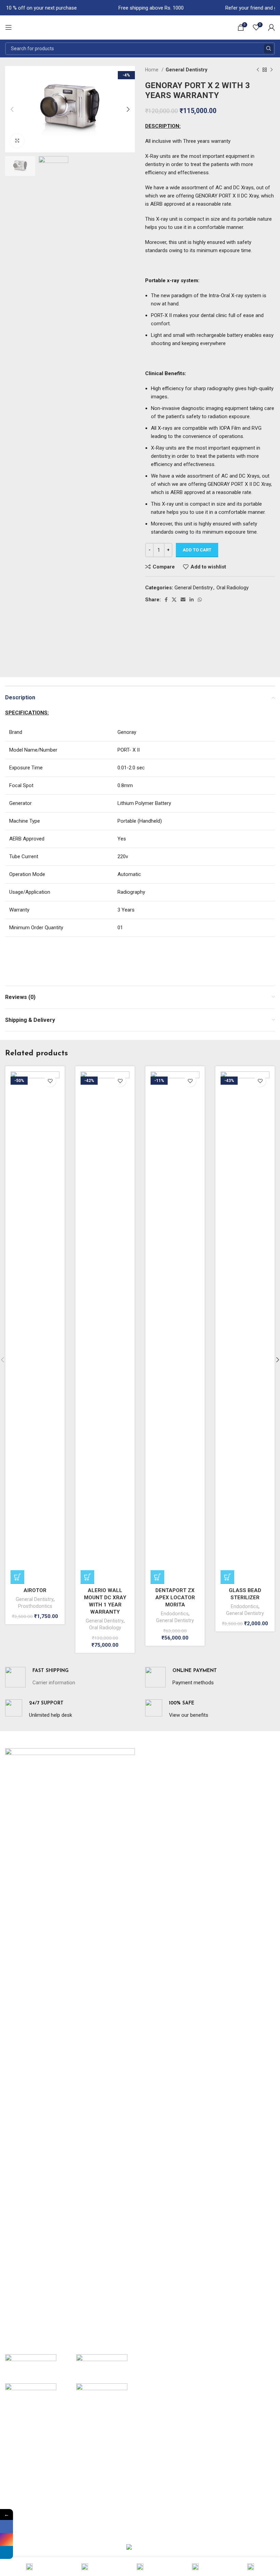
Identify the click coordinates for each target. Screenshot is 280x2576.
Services (155, 1772)
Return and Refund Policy (33, 2471)
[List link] (70, 2279)
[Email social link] (183, 600)
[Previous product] (258, 70)
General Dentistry (186, 70)
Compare (156, 2483)
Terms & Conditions (27, 2508)
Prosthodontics (35, 1606)
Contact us (158, 1833)
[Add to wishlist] (50, 1081)
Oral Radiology (233, 588)
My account (158, 2447)
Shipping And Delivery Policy (36, 2483)
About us (155, 1759)
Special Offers (21, 2447)
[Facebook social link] (166, 600)
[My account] (271, 27)
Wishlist (154, 2471)
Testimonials (159, 1809)
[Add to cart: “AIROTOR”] (17, 1577)
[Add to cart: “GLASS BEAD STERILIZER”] (227, 1577)
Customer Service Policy (33, 2496)
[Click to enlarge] (17, 141)
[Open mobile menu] (9, 27)
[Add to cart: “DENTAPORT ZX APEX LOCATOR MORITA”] (157, 1577)
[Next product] (271, 70)
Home (152, 70)
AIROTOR (35, 1590)
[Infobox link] (40, 1677)
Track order (158, 2508)
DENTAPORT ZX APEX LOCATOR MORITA (175, 1598)
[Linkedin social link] (192, 600)
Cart (150, 2459)
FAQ (150, 1784)
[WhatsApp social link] (200, 600)
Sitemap (154, 1821)
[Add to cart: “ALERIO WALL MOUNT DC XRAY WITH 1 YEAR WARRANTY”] (87, 1577)
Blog (150, 1796)
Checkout (156, 2496)
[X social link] (174, 600)
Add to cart (197, 550)
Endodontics (175, 1614)
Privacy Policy (20, 2459)
